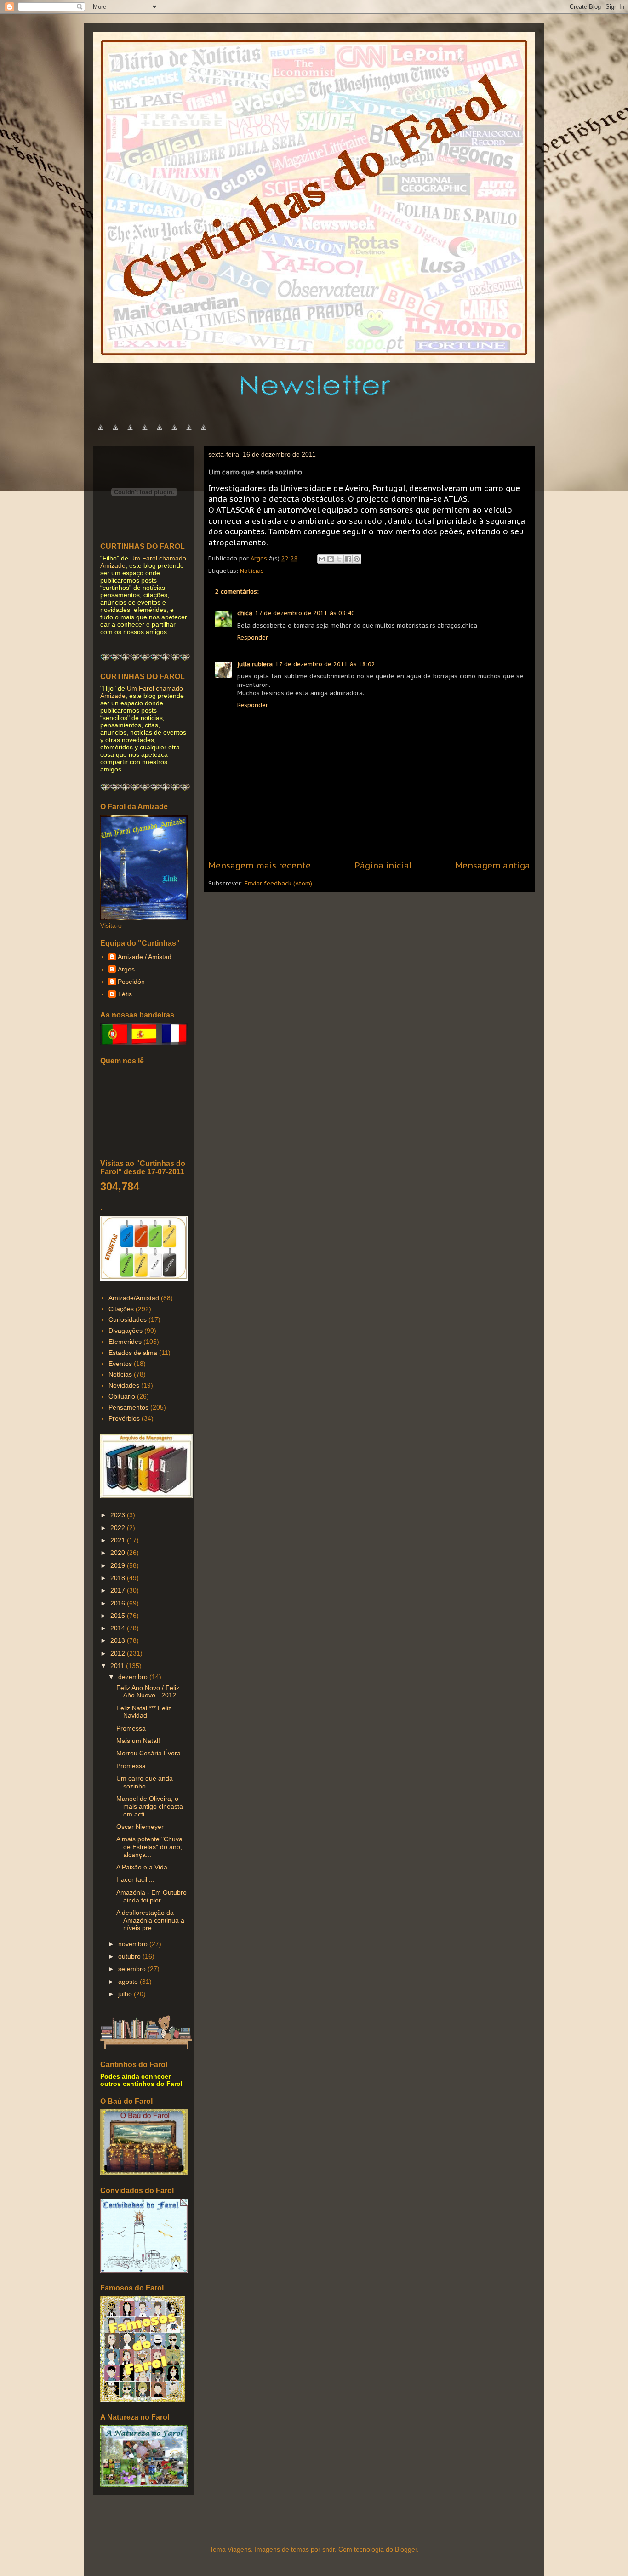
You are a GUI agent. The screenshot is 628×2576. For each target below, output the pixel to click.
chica (245, 613)
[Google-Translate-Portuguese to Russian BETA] (189, 432)
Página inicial (383, 865)
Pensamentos (128, 1407)
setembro (133, 1969)
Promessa (131, 1728)
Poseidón (131, 982)
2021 (119, 1540)
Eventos (120, 1364)
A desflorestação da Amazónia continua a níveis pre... (150, 1920)
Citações (121, 1309)
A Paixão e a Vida (142, 1867)
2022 (119, 1528)
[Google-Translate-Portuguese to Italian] (145, 432)
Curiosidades (128, 1319)
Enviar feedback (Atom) (278, 883)
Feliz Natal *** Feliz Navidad (144, 1712)
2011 (118, 1666)
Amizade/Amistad (134, 1298)
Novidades (124, 1385)
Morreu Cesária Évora (148, 1753)
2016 (119, 1603)
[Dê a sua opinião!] (331, 559)
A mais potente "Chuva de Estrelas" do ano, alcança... (149, 1847)
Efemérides (125, 1342)
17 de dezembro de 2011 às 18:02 (325, 664)
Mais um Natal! (138, 1741)
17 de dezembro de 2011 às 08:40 (305, 613)
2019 (119, 1565)
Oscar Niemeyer (140, 1827)
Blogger (406, 2549)
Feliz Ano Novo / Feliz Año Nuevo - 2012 (148, 1692)
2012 (119, 1653)
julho (126, 1994)
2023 (119, 1515)
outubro (130, 1956)
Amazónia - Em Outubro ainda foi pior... (151, 1896)
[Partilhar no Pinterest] (357, 559)
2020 (119, 1553)
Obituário (122, 1396)
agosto (129, 1982)
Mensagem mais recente (260, 865)
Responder (253, 637)
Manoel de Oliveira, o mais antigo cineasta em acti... (150, 1806)
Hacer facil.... (135, 1879)
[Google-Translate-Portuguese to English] (174, 432)
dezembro (134, 1677)
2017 (119, 1590)
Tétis (125, 994)
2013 (119, 1640)
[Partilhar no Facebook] (348, 559)
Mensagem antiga (493, 865)
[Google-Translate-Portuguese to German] (130, 432)
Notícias (252, 571)
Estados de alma (133, 1353)
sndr (328, 2549)
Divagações (126, 1331)
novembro (134, 1944)
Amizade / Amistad (145, 957)
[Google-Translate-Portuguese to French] (115, 432)
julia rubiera (255, 664)
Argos (126, 969)
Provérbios (124, 1418)
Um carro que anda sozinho (145, 1782)
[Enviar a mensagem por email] (322, 559)
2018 (119, 1578)
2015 (119, 1616)
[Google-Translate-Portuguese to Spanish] (204, 432)
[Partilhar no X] (339, 559)
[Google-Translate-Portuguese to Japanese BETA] (160, 432)
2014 (119, 1628)
